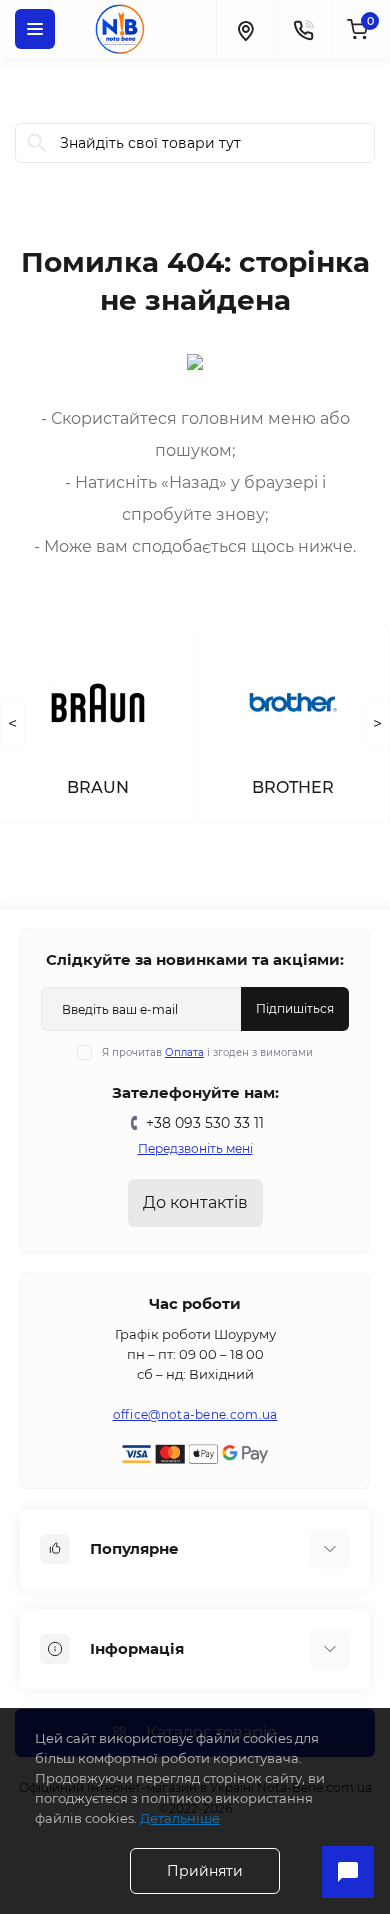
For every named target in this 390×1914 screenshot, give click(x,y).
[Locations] (245, 29)
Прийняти (205, 1871)
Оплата (184, 1052)
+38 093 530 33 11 (205, 1123)
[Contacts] (303, 29)
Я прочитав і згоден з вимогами (207, 1052)
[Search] (37, 143)
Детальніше (180, 1818)
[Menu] (35, 29)
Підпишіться (295, 1008)
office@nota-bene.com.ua (195, 1414)
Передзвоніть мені (195, 1148)
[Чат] (348, 1872)
